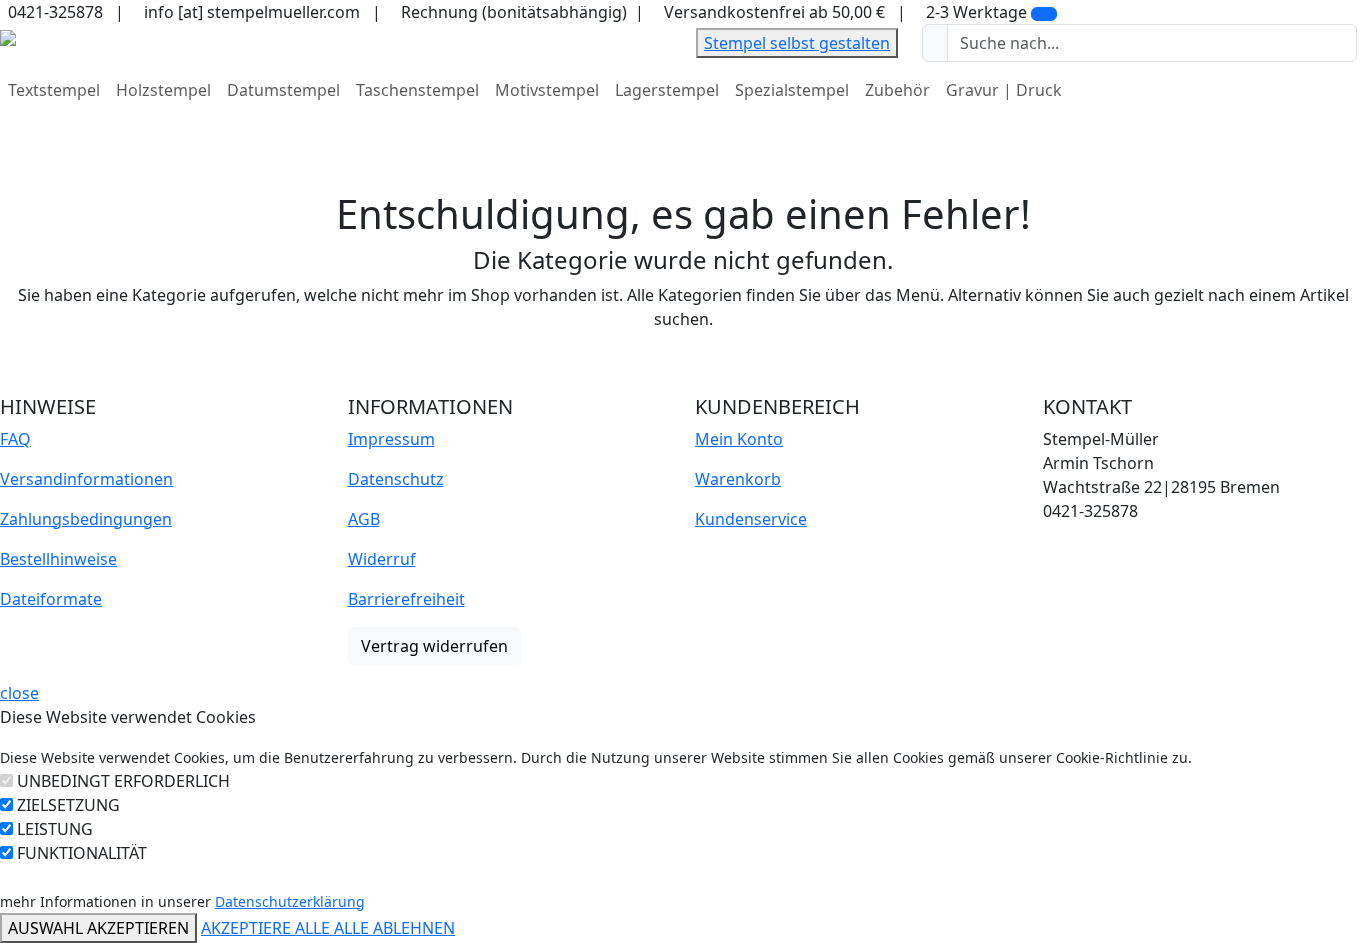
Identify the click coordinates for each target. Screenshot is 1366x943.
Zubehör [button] (897, 90)
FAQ (15, 439)
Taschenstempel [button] (417, 90)
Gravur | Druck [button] (1004, 90)
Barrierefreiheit (406, 599)
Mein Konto (739, 439)
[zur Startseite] (8, 36)
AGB (364, 519)
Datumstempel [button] (283, 90)
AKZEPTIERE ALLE (267, 928)
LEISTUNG (55, 829)
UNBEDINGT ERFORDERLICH (123, 781)
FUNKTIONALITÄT (82, 853)
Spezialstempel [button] (792, 90)
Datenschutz (396, 479)
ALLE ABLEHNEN (394, 928)
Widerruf (382, 559)
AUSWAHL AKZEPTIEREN (98, 928)
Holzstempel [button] (163, 90)
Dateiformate (51, 599)
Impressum (391, 439)
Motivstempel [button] (547, 90)
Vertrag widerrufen (434, 646)
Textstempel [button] (54, 90)
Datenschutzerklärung (290, 901)
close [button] (19, 693)
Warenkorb (738, 479)
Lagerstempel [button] (667, 90)
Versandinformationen (86, 479)
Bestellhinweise (58, 559)
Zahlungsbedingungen (86, 519)
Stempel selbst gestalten (797, 43)
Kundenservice (751, 519)
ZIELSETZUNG (68, 805)
